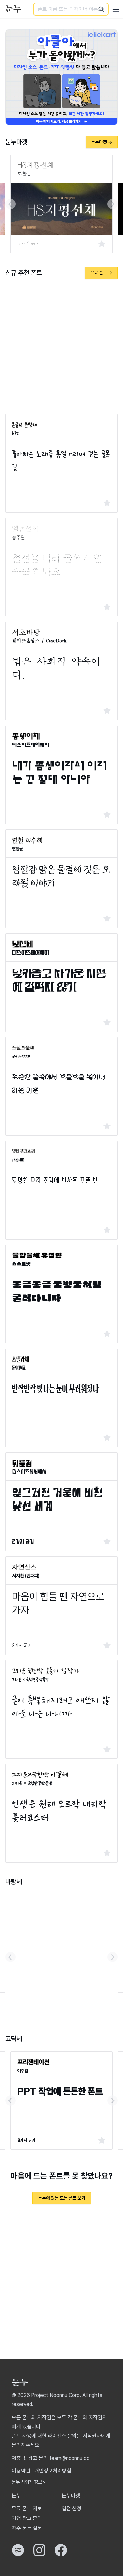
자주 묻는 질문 (27, 2528)
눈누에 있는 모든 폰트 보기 (62, 2198)
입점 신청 (72, 2508)
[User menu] (116, 9)
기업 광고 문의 (27, 2518)
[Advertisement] (61, 347)
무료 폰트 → (101, 273)
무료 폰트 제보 (27, 2508)
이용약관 (21, 2471)
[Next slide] (113, 204)
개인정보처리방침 (53, 2471)
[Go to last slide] (10, 204)
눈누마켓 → (102, 142)
